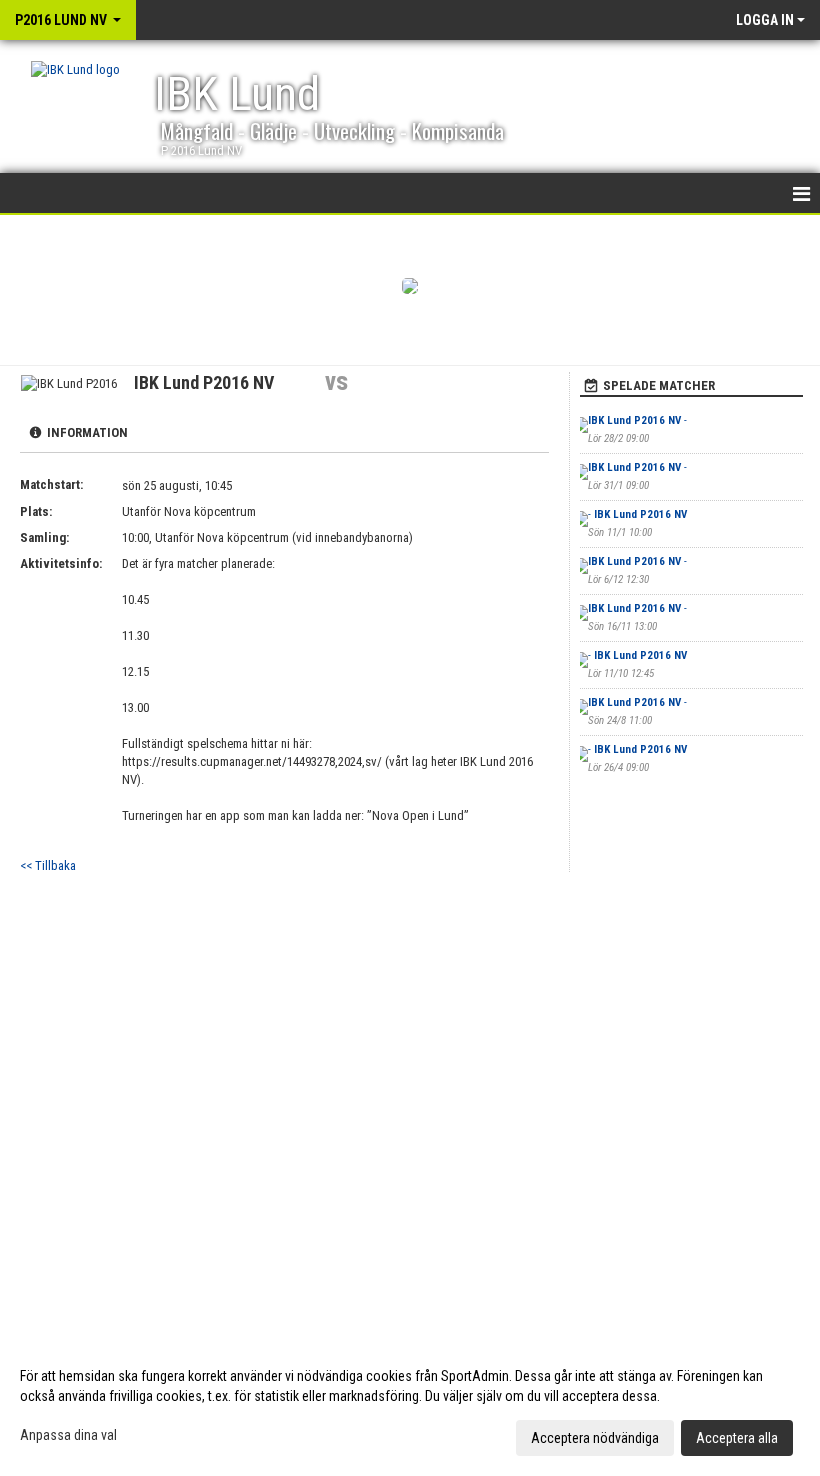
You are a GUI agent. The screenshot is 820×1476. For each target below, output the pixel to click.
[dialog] (410, 1406)
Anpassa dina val (68, 1435)
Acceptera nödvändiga (595, 1438)
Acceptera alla (737, 1438)
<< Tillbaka (48, 865)
